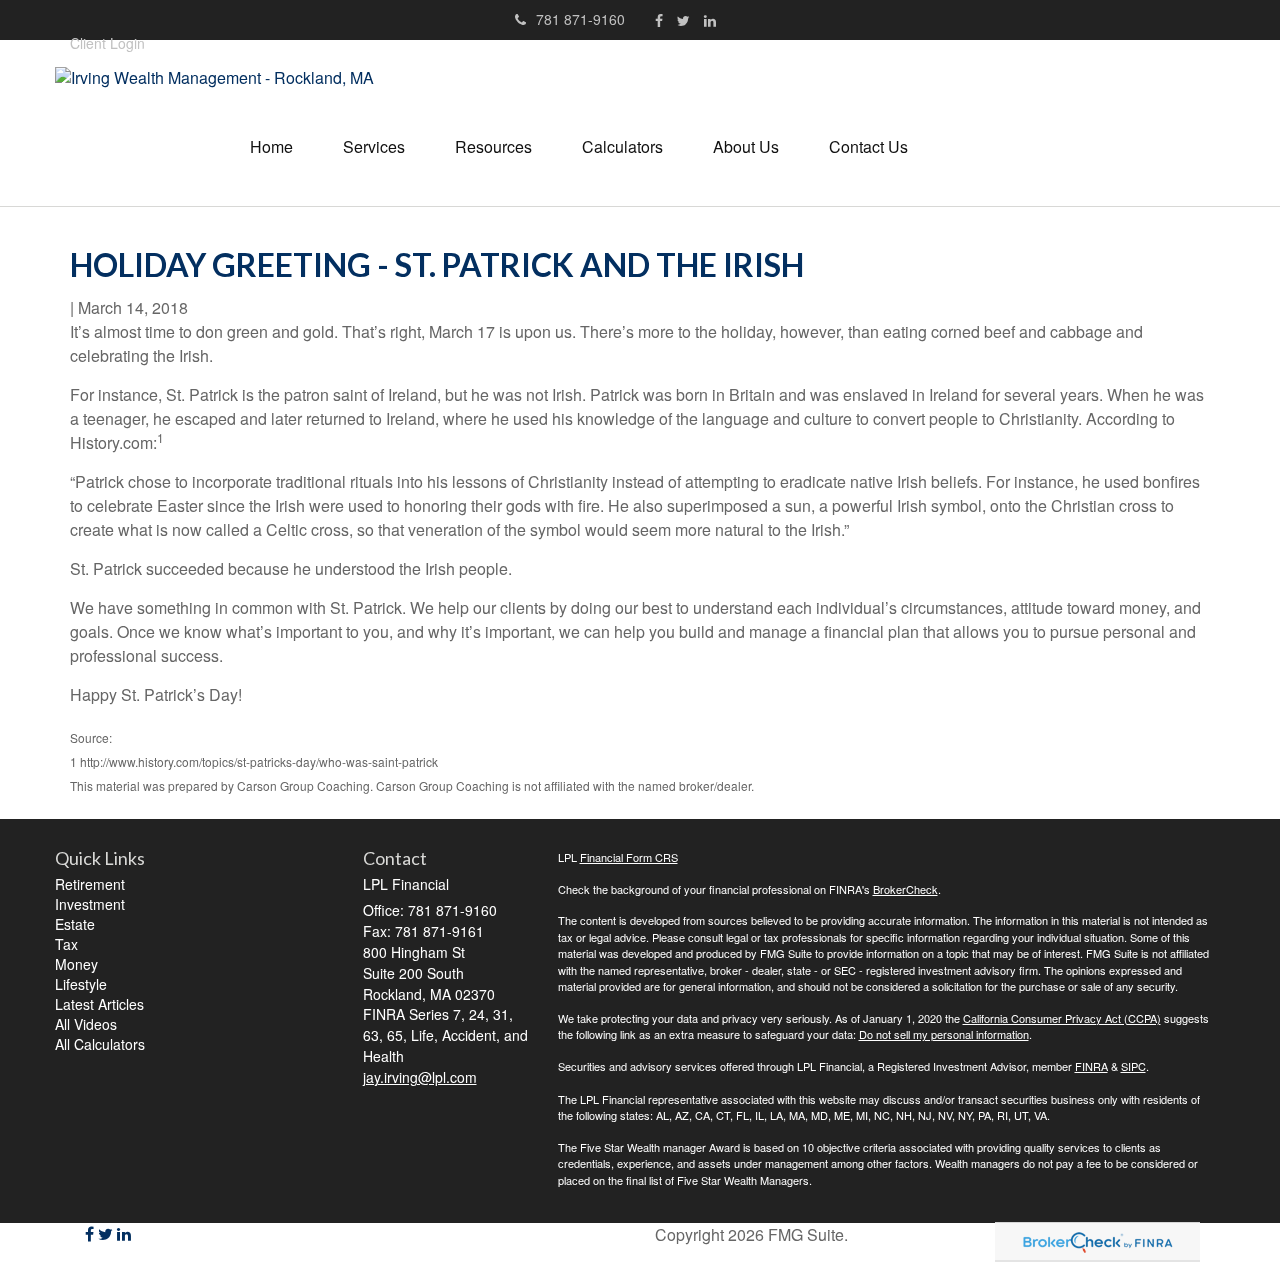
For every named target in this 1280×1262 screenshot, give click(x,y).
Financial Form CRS (629, 857)
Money (76, 964)
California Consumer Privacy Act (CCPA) (1062, 1018)
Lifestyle (81, 984)
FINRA (1091, 1066)
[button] (374, 147)
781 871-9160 (580, 19)
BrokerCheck (905, 889)
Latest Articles (99, 1004)
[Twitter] (683, 20)
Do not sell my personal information (944, 1034)
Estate (75, 924)
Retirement (90, 884)
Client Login (107, 43)
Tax (66, 944)
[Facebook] (659, 20)
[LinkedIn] (710, 20)
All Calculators (100, 1044)
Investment (90, 904)
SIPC (1133, 1066)
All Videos (86, 1024)
